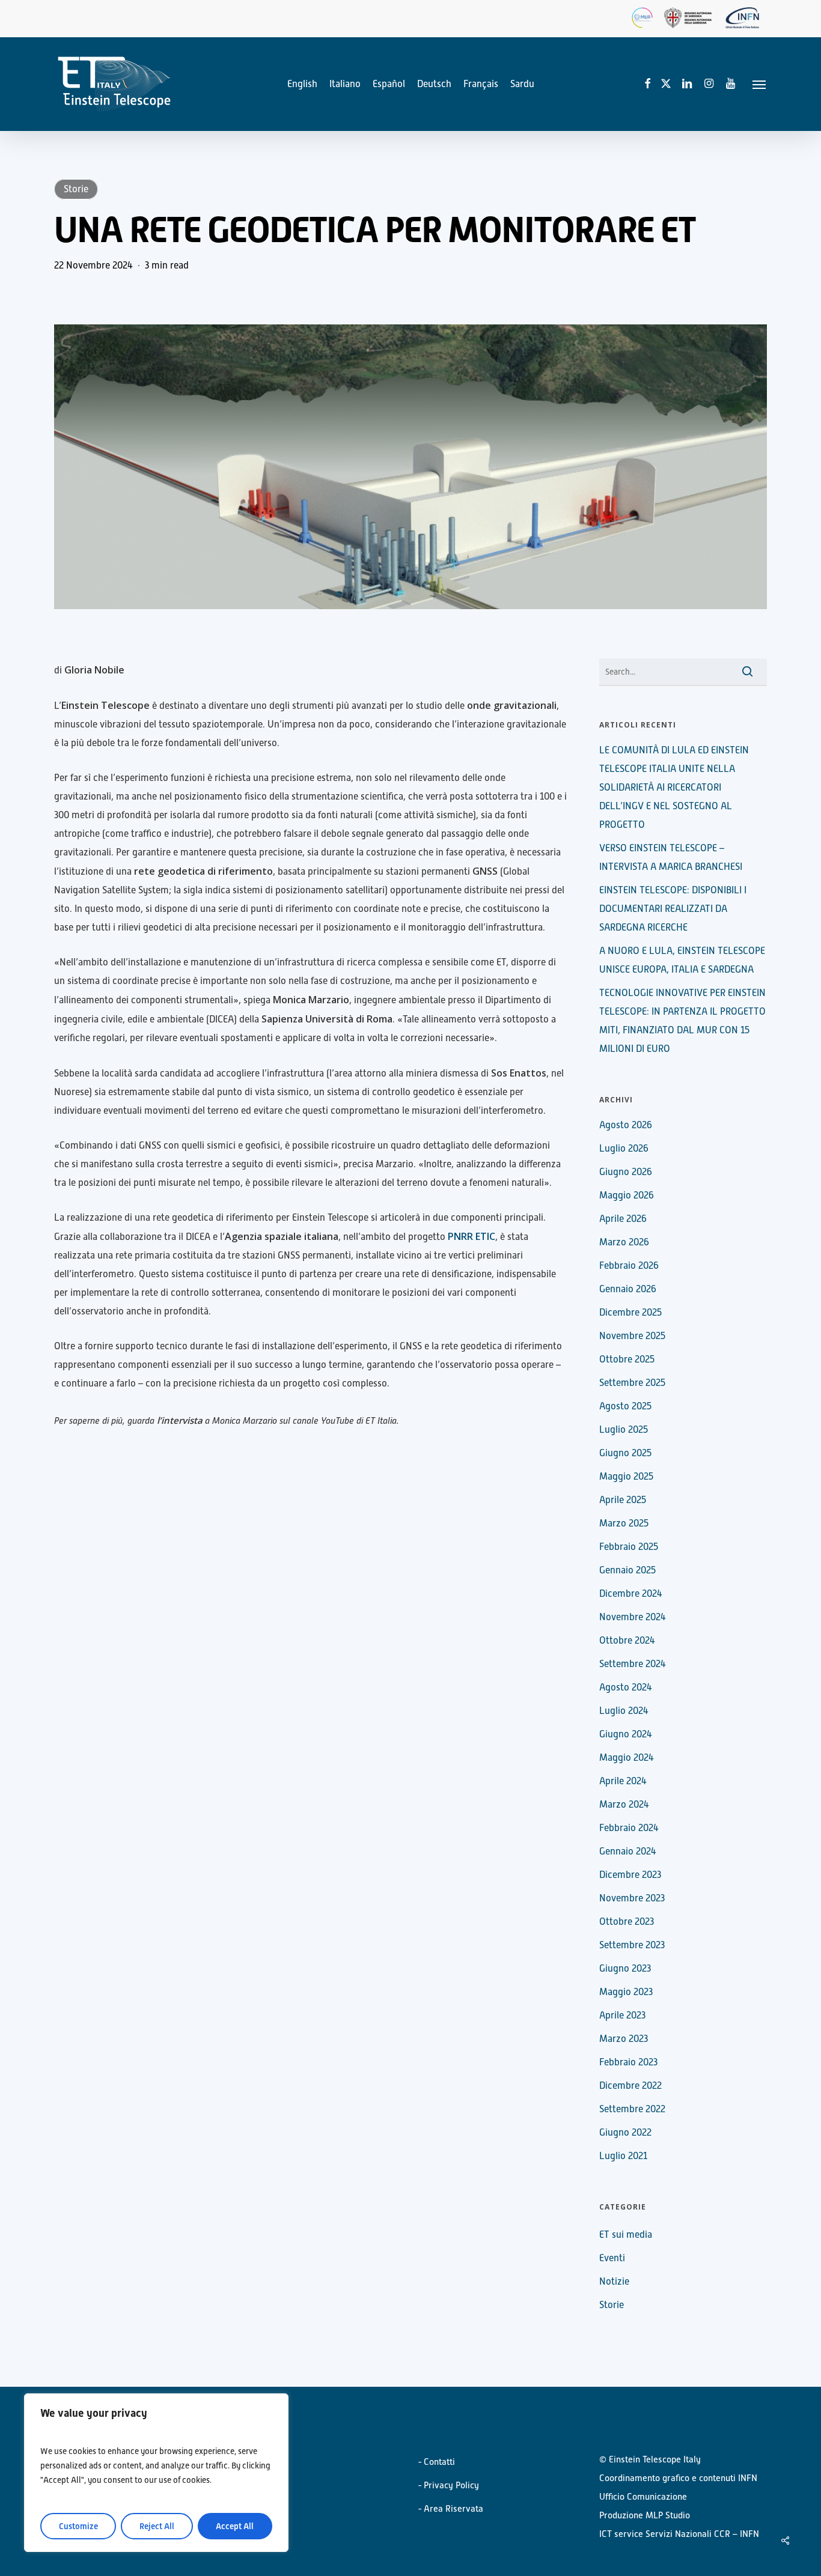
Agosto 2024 (626, 1687)
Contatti (439, 2462)
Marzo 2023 (624, 2039)
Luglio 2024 (624, 1711)
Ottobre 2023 (627, 1922)
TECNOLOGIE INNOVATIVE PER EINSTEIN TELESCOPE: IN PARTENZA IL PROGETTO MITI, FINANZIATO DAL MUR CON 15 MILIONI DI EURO (682, 1021)
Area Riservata (453, 2508)
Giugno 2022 (625, 2133)
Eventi (612, 2258)
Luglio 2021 (623, 2156)
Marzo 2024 (624, 1805)
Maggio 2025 (626, 1477)
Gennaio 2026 (628, 1289)
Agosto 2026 (626, 1125)
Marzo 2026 (624, 1242)
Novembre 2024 (633, 1617)
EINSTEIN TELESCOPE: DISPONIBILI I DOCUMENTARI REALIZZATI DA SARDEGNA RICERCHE (673, 909)
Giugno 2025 (625, 1453)
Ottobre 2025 (627, 1359)
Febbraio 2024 (629, 1828)
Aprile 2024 (623, 1781)
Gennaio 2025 (627, 1570)
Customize (78, 2526)
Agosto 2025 (625, 1406)
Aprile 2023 (622, 2016)
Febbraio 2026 (629, 1266)
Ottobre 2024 (627, 1641)
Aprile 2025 (623, 1500)
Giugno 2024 (626, 1734)
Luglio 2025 (624, 1430)
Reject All (157, 2526)
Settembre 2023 (632, 1945)
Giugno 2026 (626, 1172)
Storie (76, 189)
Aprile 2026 (623, 1219)
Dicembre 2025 (630, 1313)
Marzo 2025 (624, 1523)
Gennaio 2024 (628, 1851)
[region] (156, 2473)
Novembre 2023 (632, 1898)
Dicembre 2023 (630, 1875)
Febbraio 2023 (628, 2062)
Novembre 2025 (632, 1336)
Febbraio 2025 (629, 1547)
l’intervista (180, 1420)
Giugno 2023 (625, 1969)
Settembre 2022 (632, 2109)
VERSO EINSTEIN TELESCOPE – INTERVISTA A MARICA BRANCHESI (671, 858)
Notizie (614, 2282)
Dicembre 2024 (631, 1594)
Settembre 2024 (633, 1664)
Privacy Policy (451, 2485)
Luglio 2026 (624, 1149)
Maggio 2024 (627, 1758)
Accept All (235, 2526)
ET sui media (626, 2235)
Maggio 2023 (626, 1992)
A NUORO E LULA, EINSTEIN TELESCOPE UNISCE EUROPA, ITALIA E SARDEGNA (682, 960)
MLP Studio (668, 2515)
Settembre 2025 (632, 1383)
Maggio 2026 (627, 1195)
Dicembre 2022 (630, 2086)
